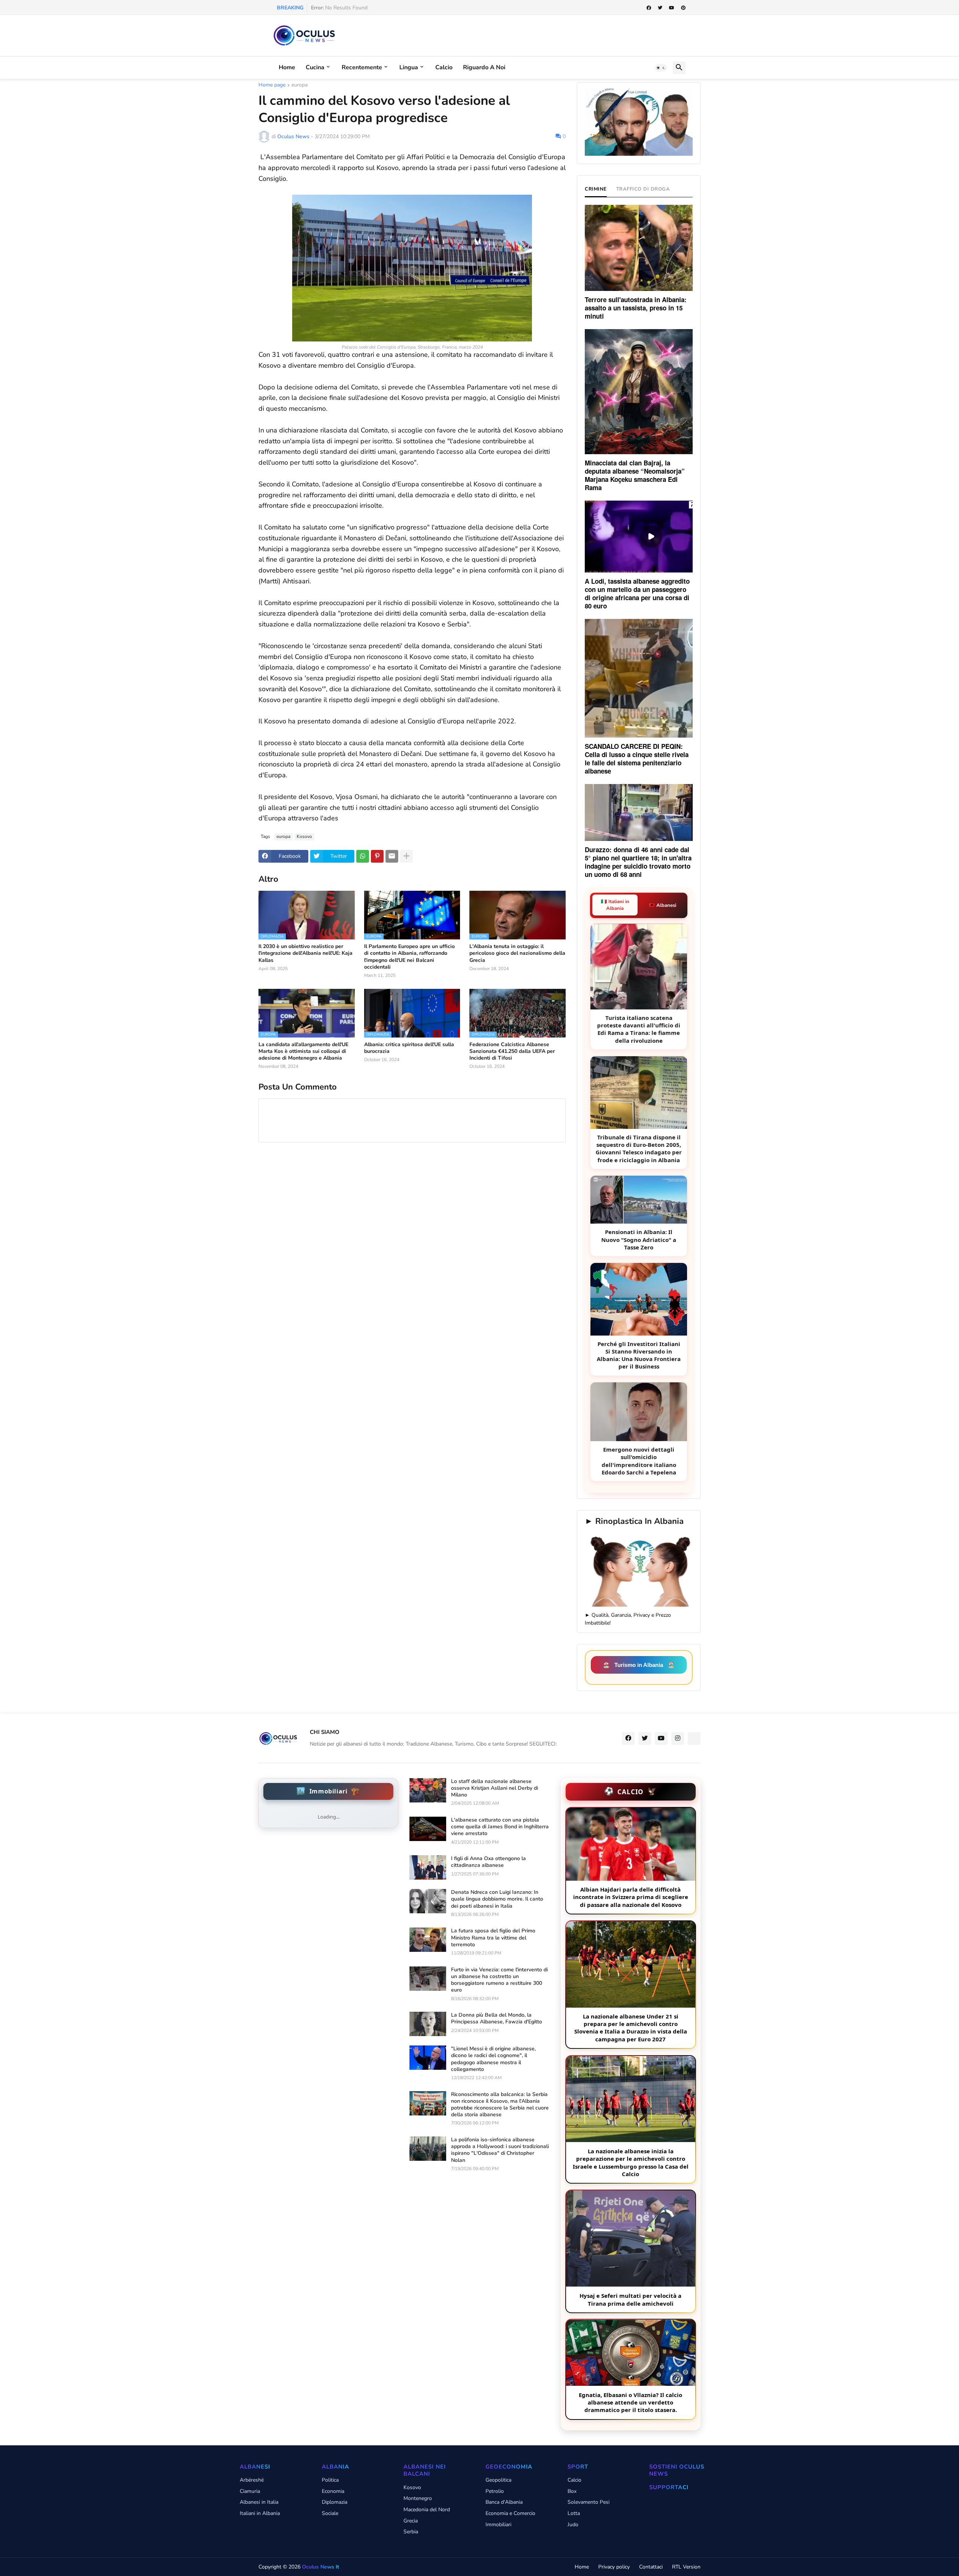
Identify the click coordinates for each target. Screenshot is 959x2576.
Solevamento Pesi (589, 2502)
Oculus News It (320, 2567)
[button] (661, 68)
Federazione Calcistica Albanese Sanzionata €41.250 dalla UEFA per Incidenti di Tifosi (512, 1051)
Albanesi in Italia (259, 2502)
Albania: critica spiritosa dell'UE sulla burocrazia (409, 1048)
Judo (573, 2525)
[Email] (392, 856)
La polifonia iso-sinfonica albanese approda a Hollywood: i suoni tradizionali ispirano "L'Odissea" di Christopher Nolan (500, 2150)
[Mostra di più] (406, 856)
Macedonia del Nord (427, 2510)
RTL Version (686, 2567)
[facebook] (649, 8)
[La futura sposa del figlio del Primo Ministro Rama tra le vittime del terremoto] (428, 1940)
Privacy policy (614, 2567)
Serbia (411, 2532)
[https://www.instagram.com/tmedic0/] (694, 1738)
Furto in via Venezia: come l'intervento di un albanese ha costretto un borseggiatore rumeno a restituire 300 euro (499, 1980)
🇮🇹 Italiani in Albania (615, 905)
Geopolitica (498, 2480)
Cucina (315, 67)
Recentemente (362, 67)
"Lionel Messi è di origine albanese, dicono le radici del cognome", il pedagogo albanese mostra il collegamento (493, 2059)
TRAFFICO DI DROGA (643, 189)
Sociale (330, 2513)
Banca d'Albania (504, 2502)
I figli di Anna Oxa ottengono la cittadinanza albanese (488, 1862)
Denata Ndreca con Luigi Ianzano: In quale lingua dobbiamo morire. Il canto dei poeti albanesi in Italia (497, 1899)
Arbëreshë (252, 2480)
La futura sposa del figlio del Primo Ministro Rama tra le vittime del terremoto (493, 1938)
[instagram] (678, 1738)
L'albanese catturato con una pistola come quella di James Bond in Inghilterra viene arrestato (500, 1827)
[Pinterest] (377, 856)
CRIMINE (596, 189)
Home (287, 67)
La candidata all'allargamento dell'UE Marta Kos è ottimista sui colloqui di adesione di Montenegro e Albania (303, 1051)
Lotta (574, 2513)
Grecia (411, 2521)
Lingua (409, 67)
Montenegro (418, 2498)
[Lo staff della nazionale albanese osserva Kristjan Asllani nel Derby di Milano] (428, 1790)
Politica (330, 2480)
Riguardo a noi (484, 67)
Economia (333, 2491)
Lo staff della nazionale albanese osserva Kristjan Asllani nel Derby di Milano (494, 1788)
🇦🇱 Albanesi (662, 905)
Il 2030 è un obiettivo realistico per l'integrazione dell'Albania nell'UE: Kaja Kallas (305, 953)
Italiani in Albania (260, 2513)
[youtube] (672, 8)
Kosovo (304, 836)
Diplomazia (335, 2502)
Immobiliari (498, 2525)
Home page (272, 85)
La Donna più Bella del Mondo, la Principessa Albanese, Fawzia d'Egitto (497, 2018)
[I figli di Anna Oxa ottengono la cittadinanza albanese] (428, 1867)
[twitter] (660, 8)
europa (300, 85)
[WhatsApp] (363, 856)
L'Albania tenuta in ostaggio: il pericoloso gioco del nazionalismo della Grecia (517, 953)
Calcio (444, 67)
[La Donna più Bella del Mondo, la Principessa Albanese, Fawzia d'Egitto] (428, 2024)
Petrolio (495, 2491)
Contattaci (651, 2567)
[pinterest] (683, 8)
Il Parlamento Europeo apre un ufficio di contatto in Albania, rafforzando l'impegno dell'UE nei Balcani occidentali (409, 957)
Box (572, 2491)
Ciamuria (250, 2491)
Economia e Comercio (510, 2513)
